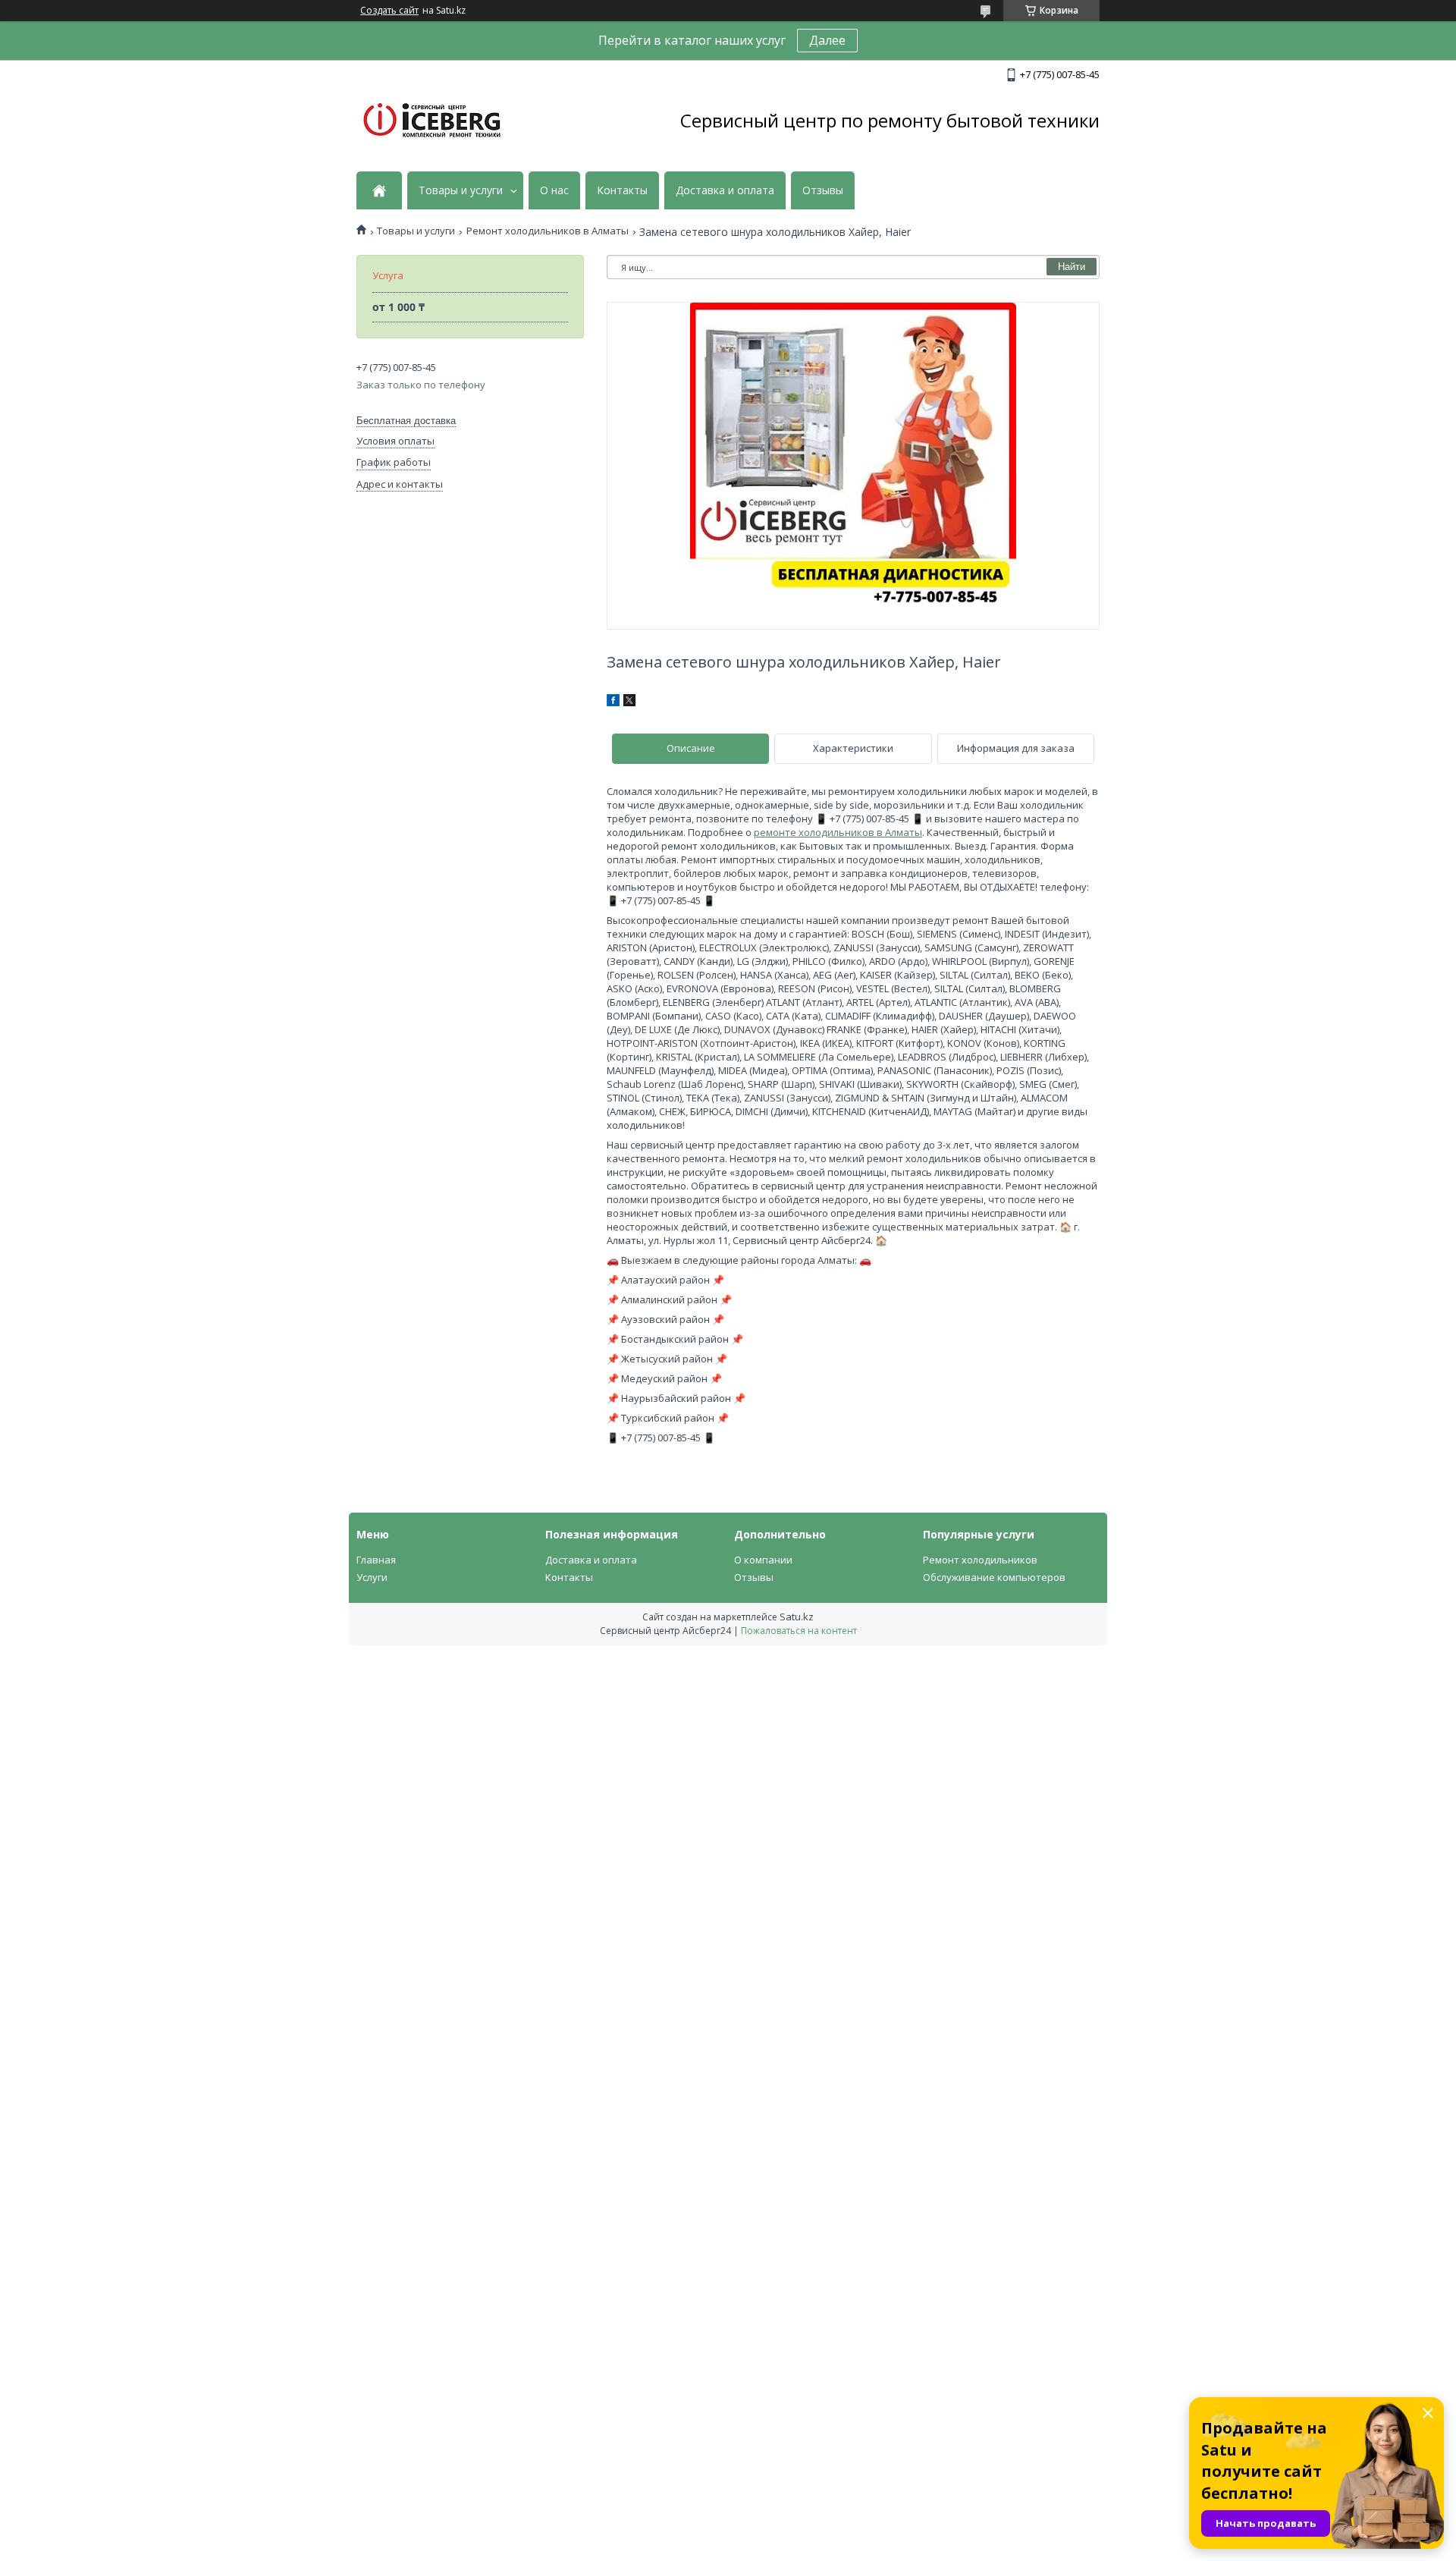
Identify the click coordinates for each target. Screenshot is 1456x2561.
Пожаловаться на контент (799, 1631)
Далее (827, 40)
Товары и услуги (461, 190)
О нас (554, 190)
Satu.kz (797, 1617)
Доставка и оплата (725, 190)
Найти (1072, 267)
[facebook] (613, 702)
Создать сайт (389, 11)
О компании (763, 1560)
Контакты (622, 190)
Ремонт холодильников (980, 1560)
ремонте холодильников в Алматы (838, 832)
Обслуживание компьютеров (994, 1577)
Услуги (372, 1577)
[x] (629, 702)
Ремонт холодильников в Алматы (548, 231)
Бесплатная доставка (406, 421)
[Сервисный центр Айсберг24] (432, 121)
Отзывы (823, 190)
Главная (376, 1560)
